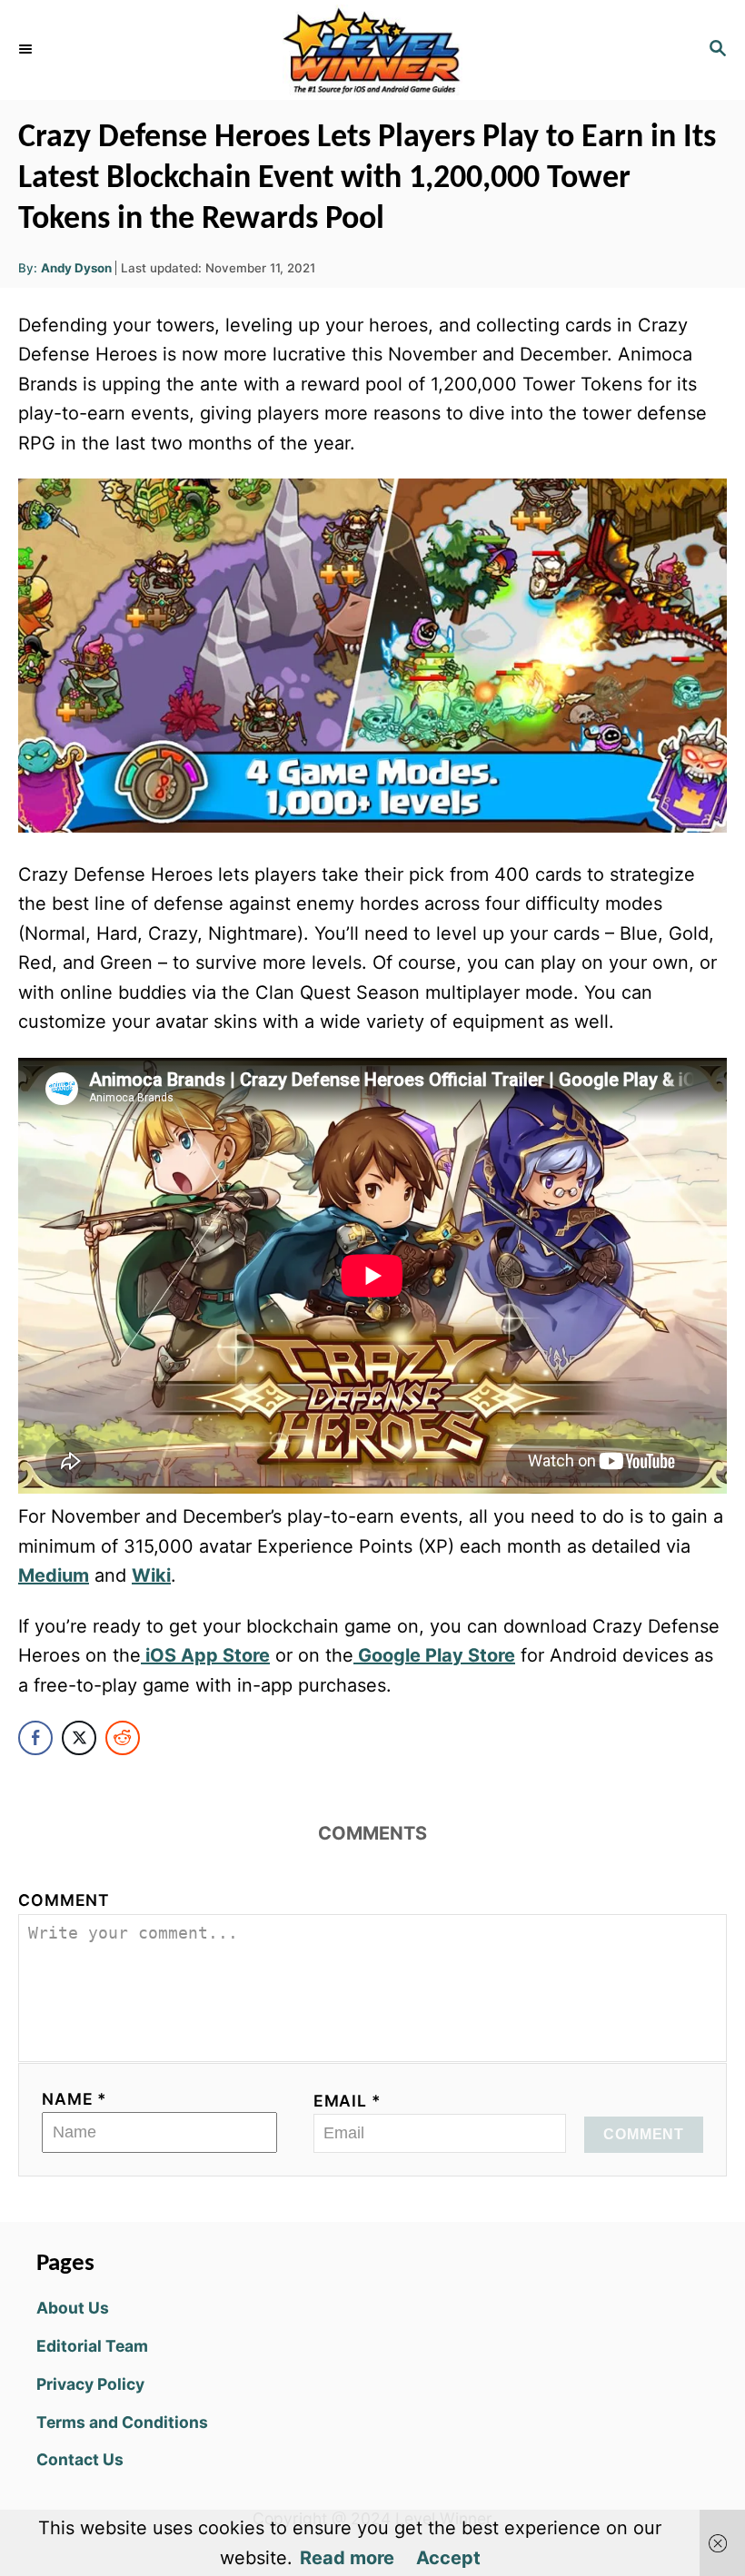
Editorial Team (92, 2346)
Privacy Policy (90, 2384)
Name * (74, 2099)
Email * (348, 2101)
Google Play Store (434, 1655)
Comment (64, 1900)
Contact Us (80, 2459)
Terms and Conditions (122, 2422)
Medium (54, 1575)
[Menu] (27, 50)
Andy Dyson (76, 268)
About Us (73, 2308)
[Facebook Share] (35, 1738)
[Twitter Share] (79, 1738)
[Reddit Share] (123, 1738)
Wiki (151, 1575)
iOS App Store (205, 1655)
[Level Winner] (372, 50)
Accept (448, 2558)
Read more (347, 2558)
